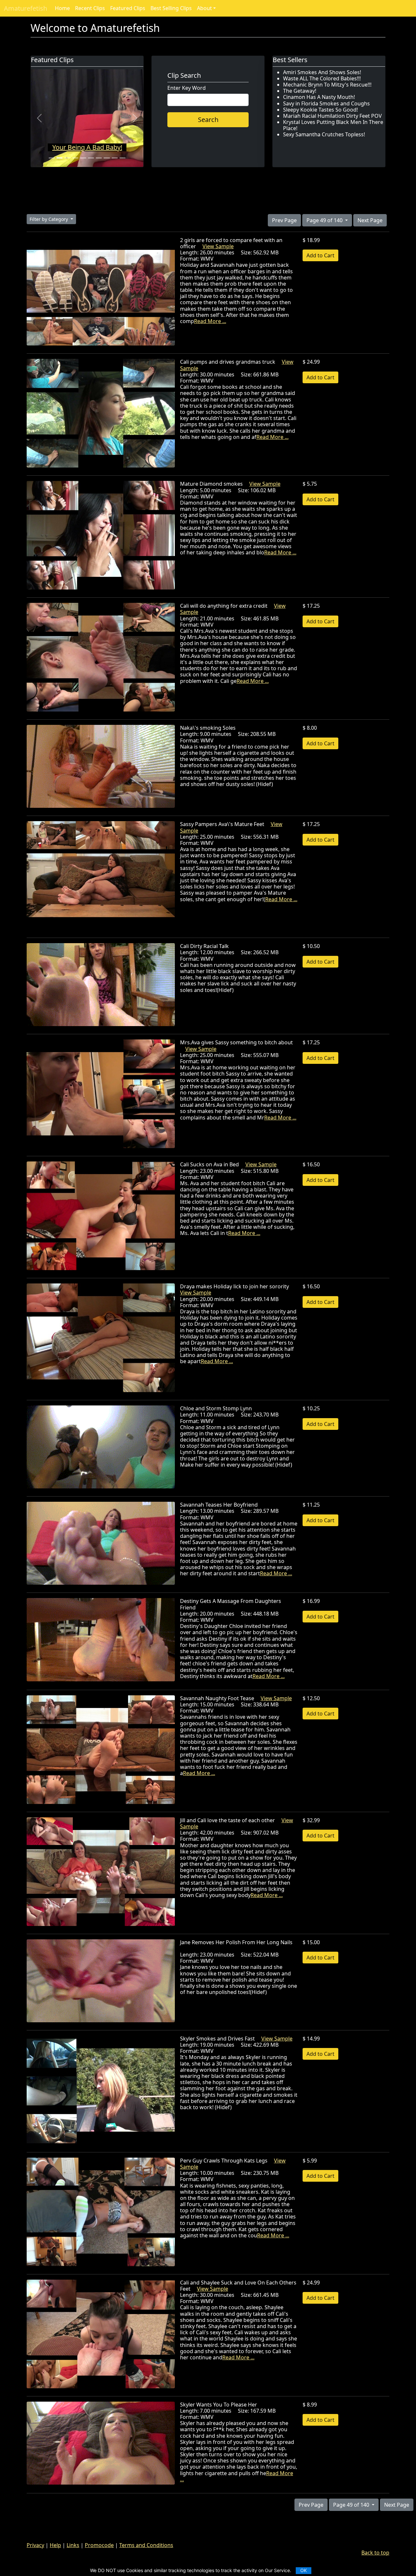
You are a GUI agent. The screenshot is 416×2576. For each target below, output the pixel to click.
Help (55, 2545)
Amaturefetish (26, 8)
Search (208, 120)
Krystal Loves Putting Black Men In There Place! (333, 125)
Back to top (375, 2553)
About (204, 8)
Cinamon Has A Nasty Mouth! (319, 97)
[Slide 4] (75, 158)
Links (73, 2545)
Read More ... (210, 321)
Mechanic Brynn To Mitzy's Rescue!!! (327, 85)
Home (62, 8)
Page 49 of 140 (325, 220)
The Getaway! (300, 91)
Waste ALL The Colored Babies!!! (322, 78)
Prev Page (284, 220)
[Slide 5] (83, 158)
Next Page (370, 220)
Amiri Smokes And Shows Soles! (322, 72)
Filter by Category (49, 219)
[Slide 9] (115, 158)
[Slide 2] (59, 158)
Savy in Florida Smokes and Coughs (326, 103)
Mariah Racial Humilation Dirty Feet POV (332, 116)
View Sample (218, 246)
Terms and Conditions (146, 2545)
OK (304, 2570)
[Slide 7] (99, 158)
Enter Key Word (187, 88)
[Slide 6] (91, 158)
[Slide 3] (67, 158)
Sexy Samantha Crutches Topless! (324, 134)
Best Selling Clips (171, 8)
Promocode (99, 2545)
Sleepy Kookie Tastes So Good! (320, 110)
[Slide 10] (123, 158)
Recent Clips (90, 8)
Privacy (35, 2545)
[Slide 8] (107, 158)
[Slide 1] (52, 158)
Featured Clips (128, 8)
